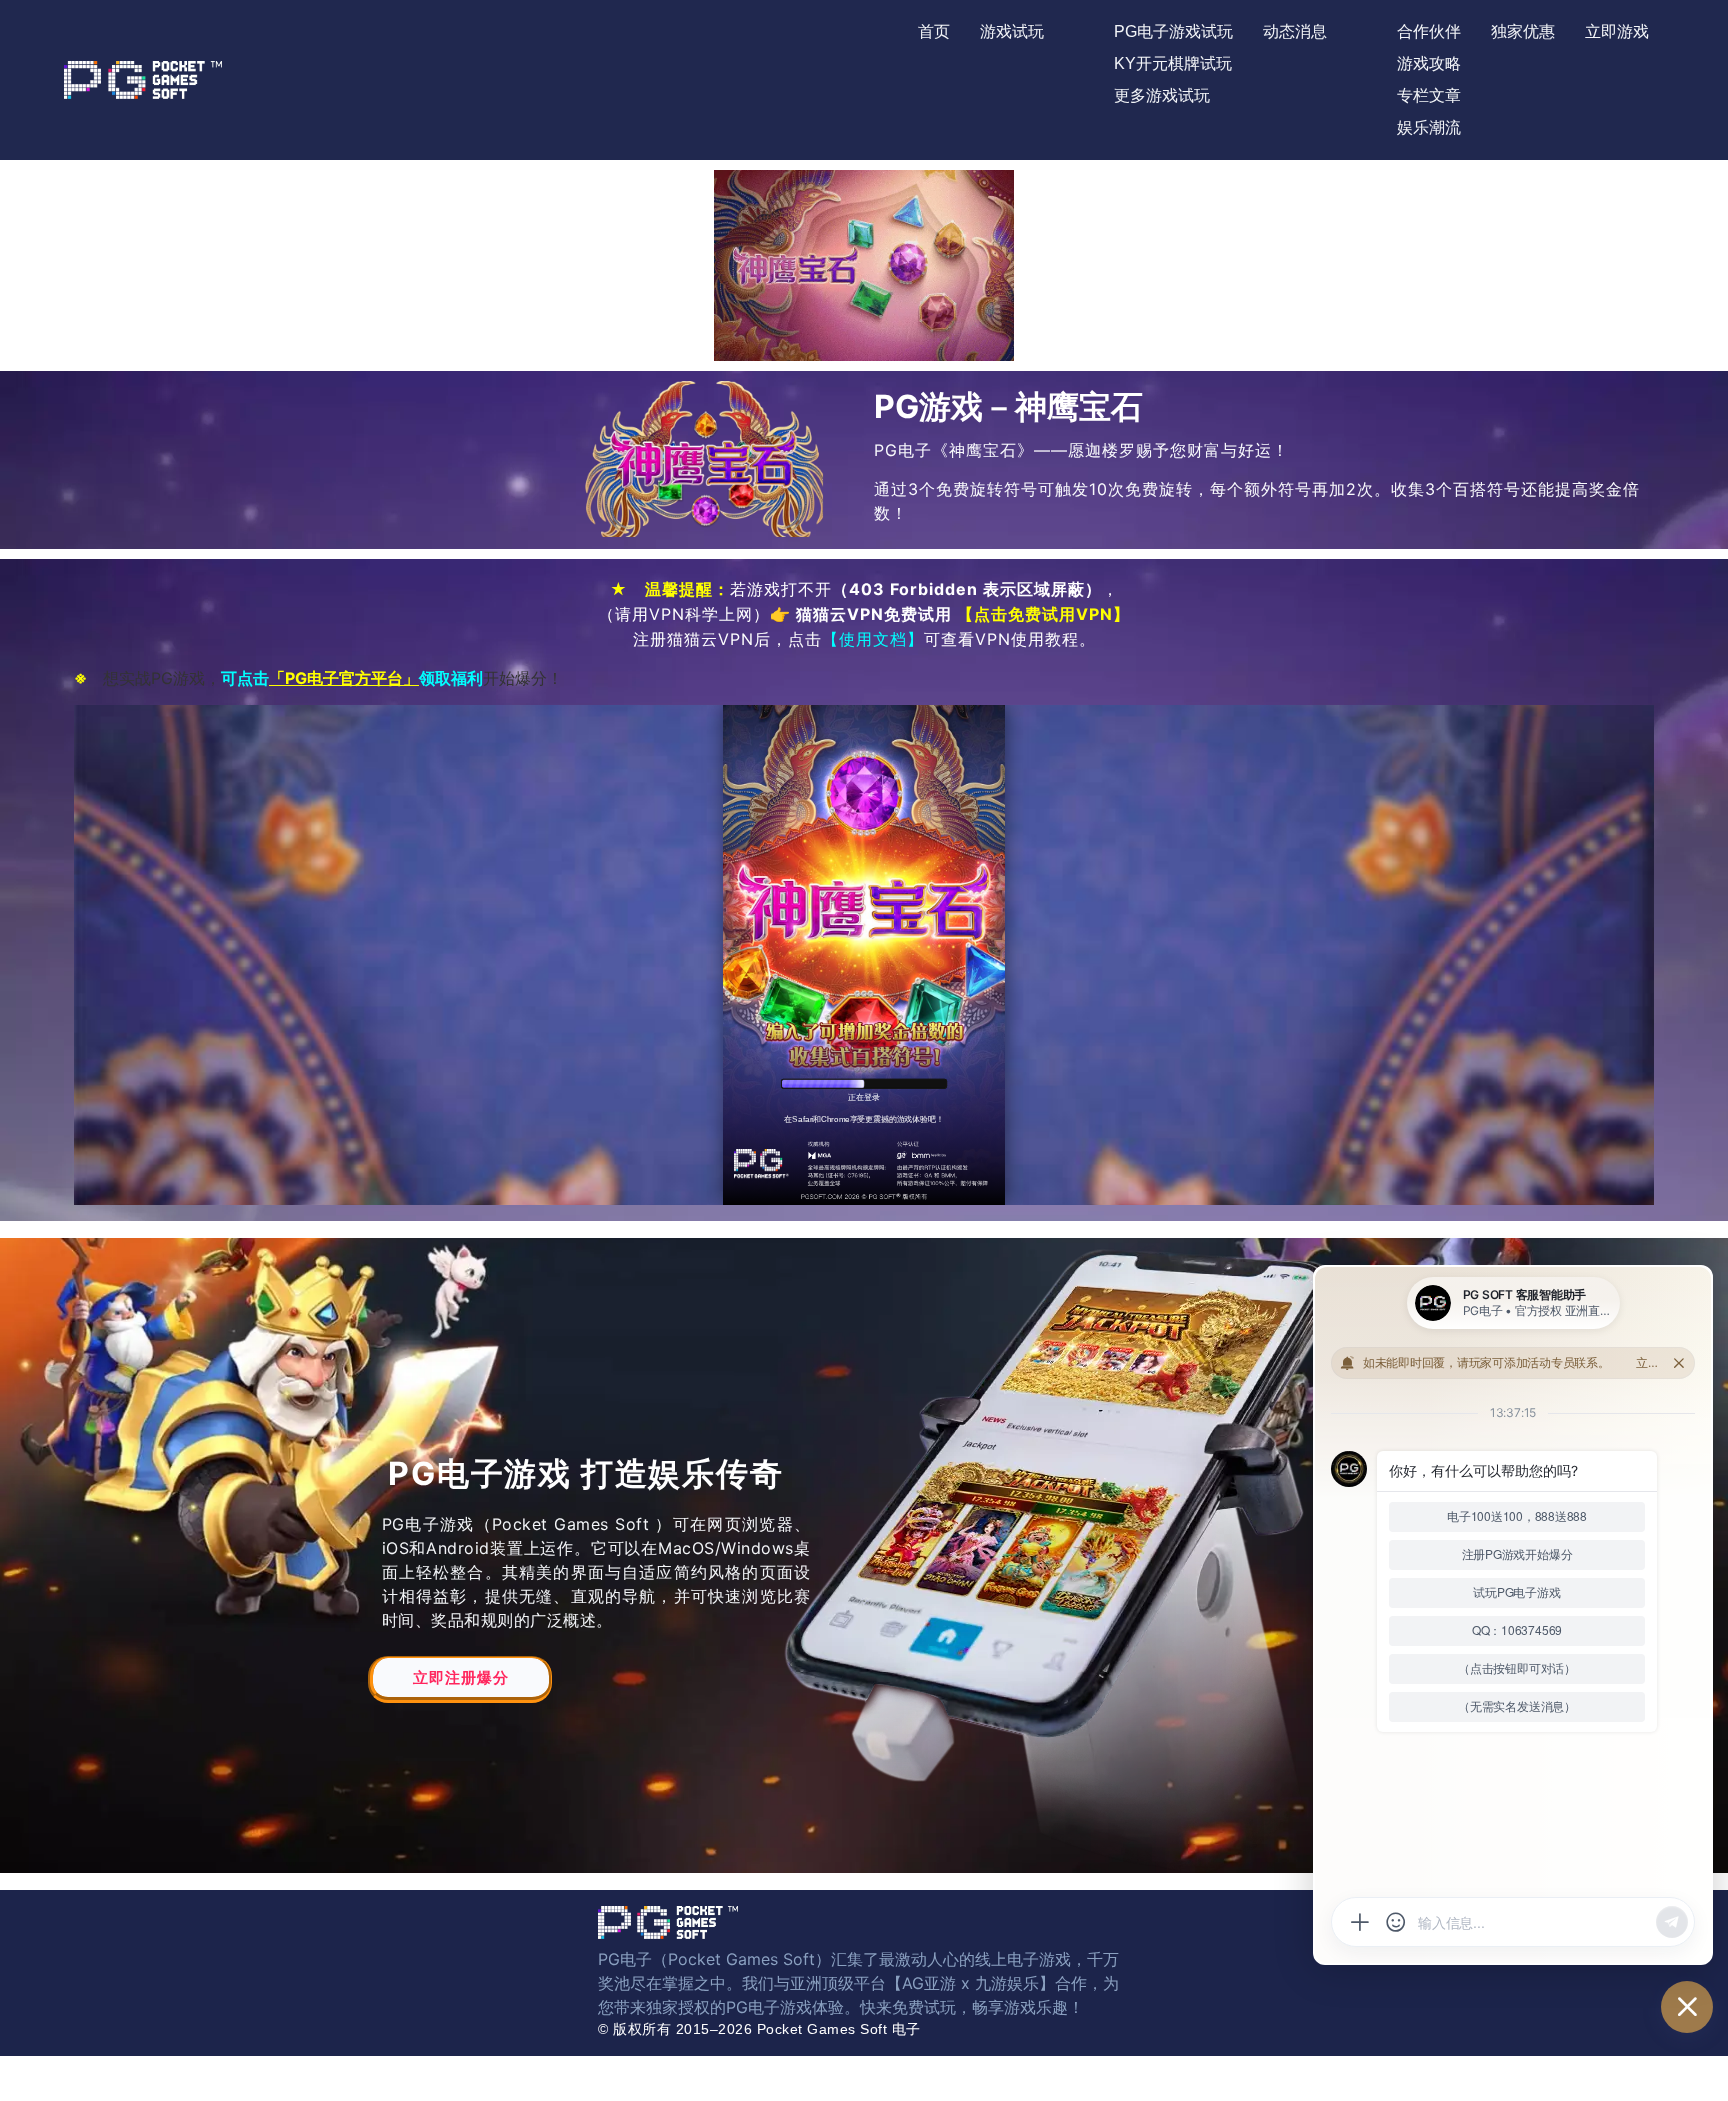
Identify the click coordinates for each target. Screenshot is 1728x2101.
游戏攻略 (1429, 63)
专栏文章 (1429, 95)
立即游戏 (1617, 31)
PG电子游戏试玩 (1173, 31)
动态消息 (1295, 31)
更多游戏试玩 (1162, 95)
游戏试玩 (1012, 31)
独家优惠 (1523, 31)
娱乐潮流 (1429, 127)
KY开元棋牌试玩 (1173, 63)
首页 (934, 31)
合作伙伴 (1429, 31)
